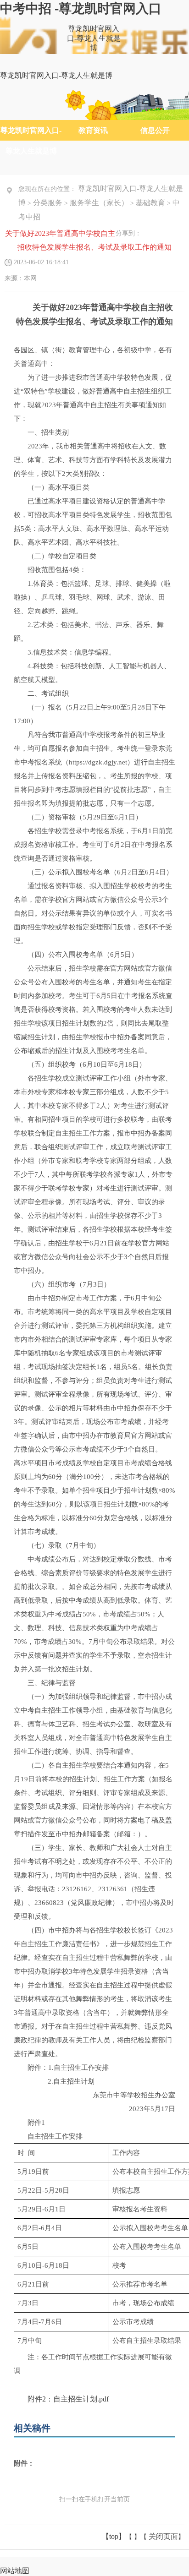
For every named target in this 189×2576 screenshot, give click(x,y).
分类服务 (48, 203)
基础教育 (150, 203)
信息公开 (155, 130)
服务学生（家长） (99, 203)
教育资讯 (93, 130)
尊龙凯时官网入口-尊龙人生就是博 (94, 38)
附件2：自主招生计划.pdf (68, 2399)
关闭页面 (163, 2536)
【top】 (114, 2536)
